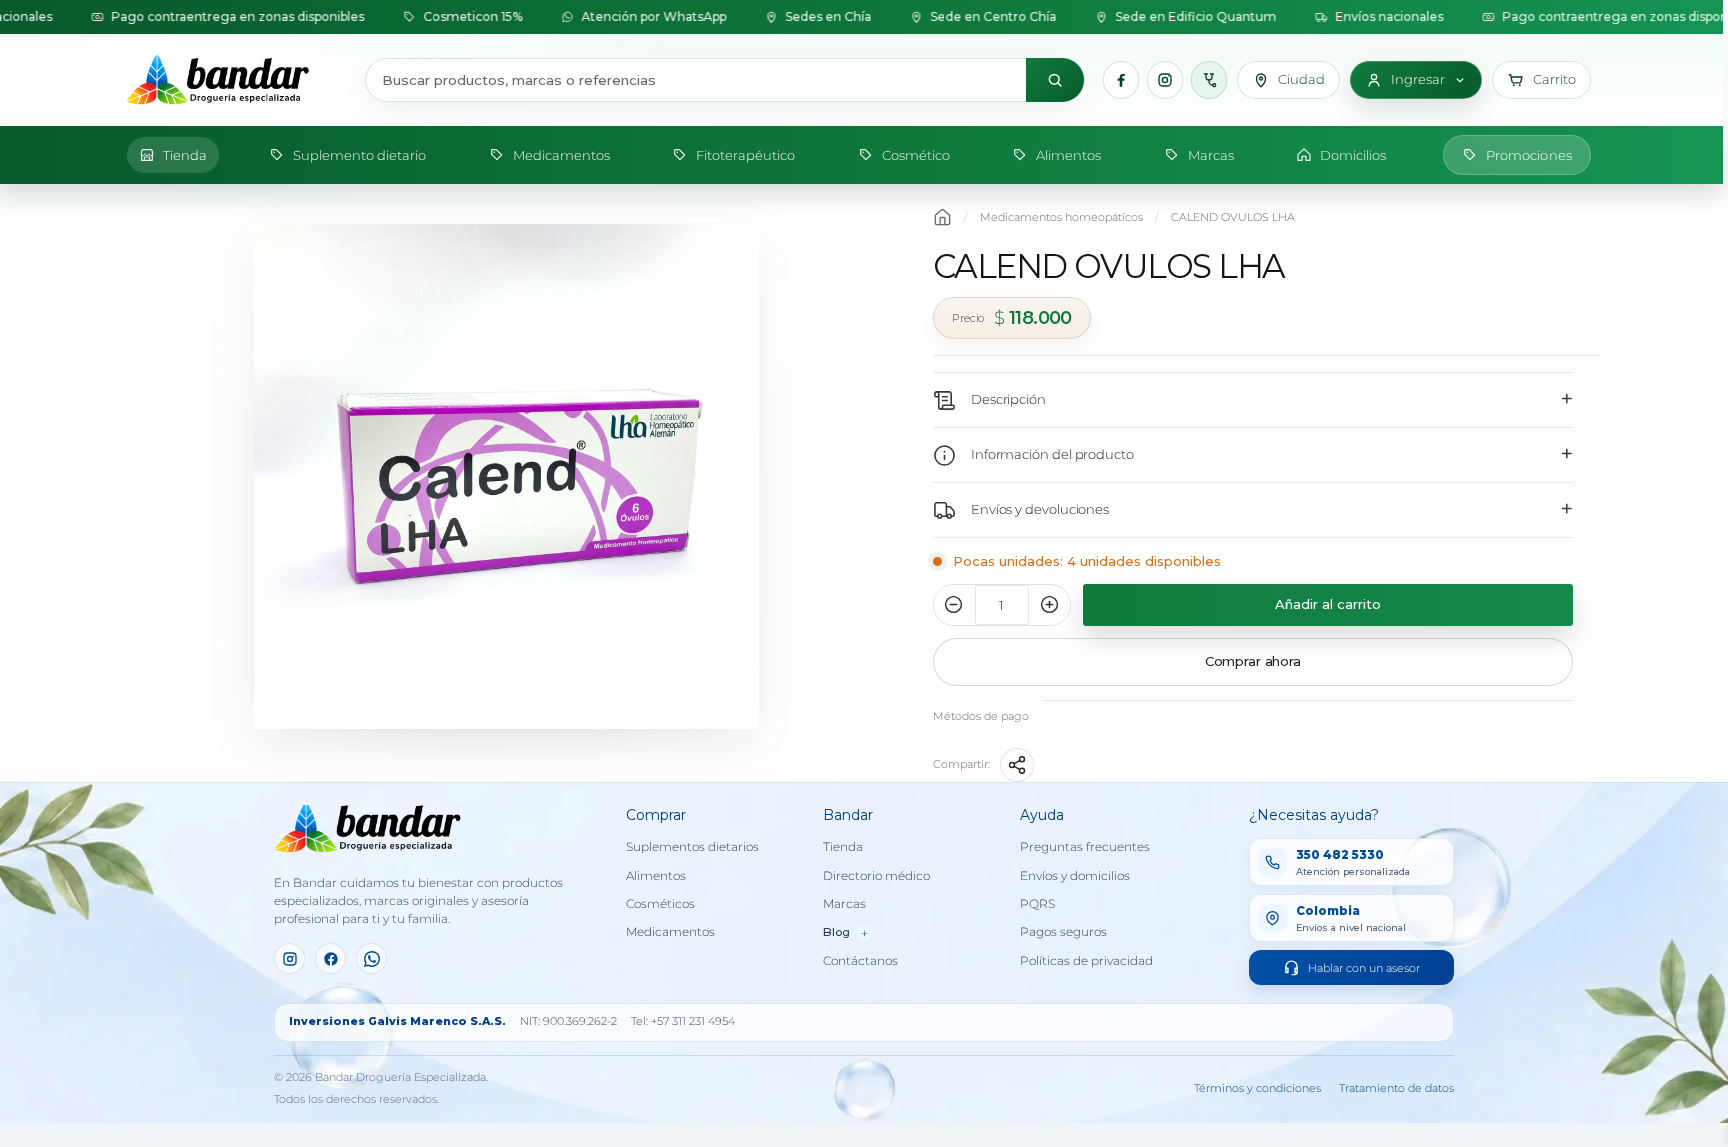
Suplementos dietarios (692, 847)
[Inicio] (237, 80)
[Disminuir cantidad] (954, 605)
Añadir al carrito (1328, 604)
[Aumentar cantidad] (1050, 605)
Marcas (844, 904)
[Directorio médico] (1209, 80)
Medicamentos (670, 932)
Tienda (843, 847)
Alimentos (656, 876)
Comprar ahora (1253, 661)
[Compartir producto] (1017, 765)
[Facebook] (1121, 80)
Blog (845, 933)
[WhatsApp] (371, 958)
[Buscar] (1055, 80)
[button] (1541, 80)
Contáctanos (860, 961)
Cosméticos (660, 904)
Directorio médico (876, 876)
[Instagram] (1165, 80)
